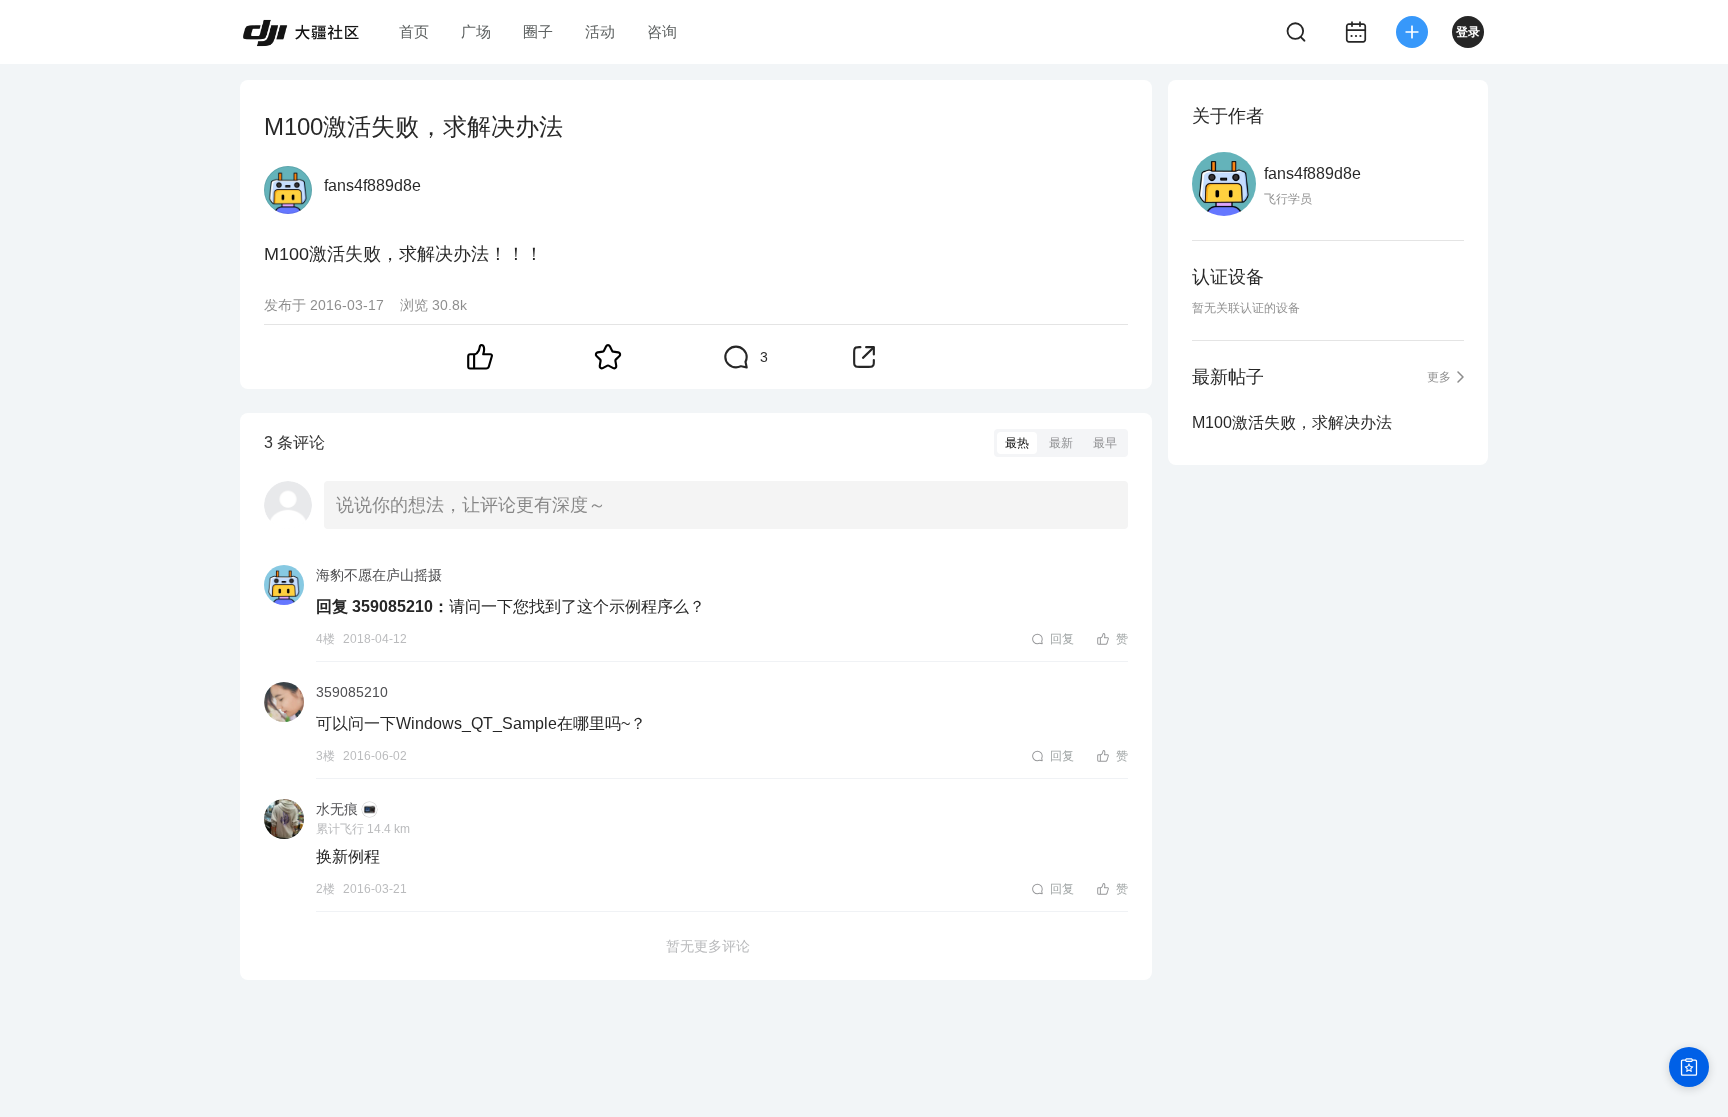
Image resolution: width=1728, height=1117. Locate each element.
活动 (600, 31)
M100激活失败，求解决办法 (1292, 422)
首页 (414, 31)
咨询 (662, 31)
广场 (476, 31)
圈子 (538, 31)
